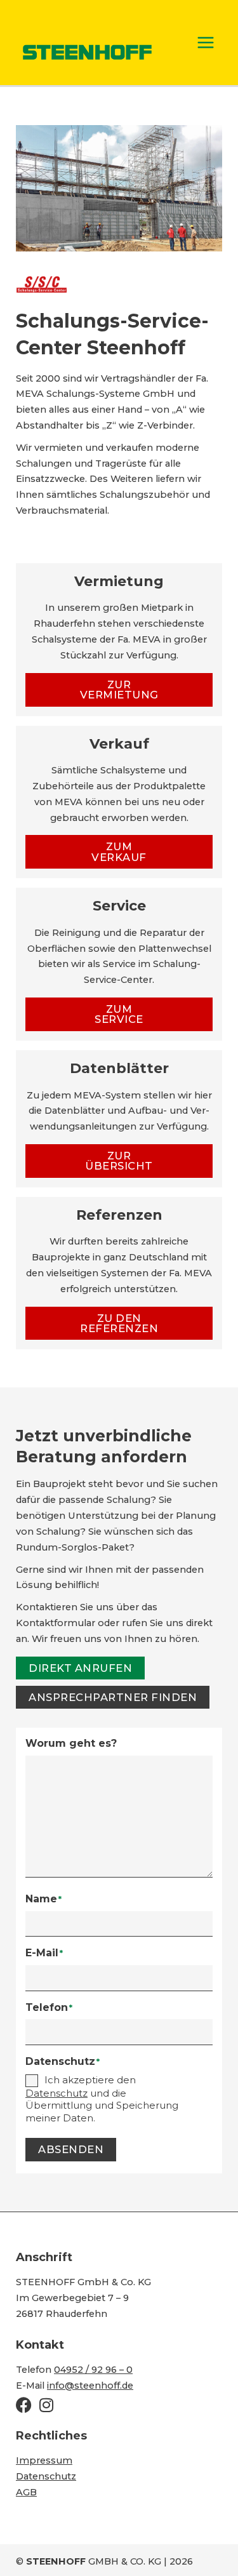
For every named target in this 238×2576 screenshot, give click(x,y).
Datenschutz (46, 2476)
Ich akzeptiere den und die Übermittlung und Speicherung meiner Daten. (102, 2099)
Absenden (71, 2149)
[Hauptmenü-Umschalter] (206, 43)
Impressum (44, 2460)
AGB (26, 2492)
